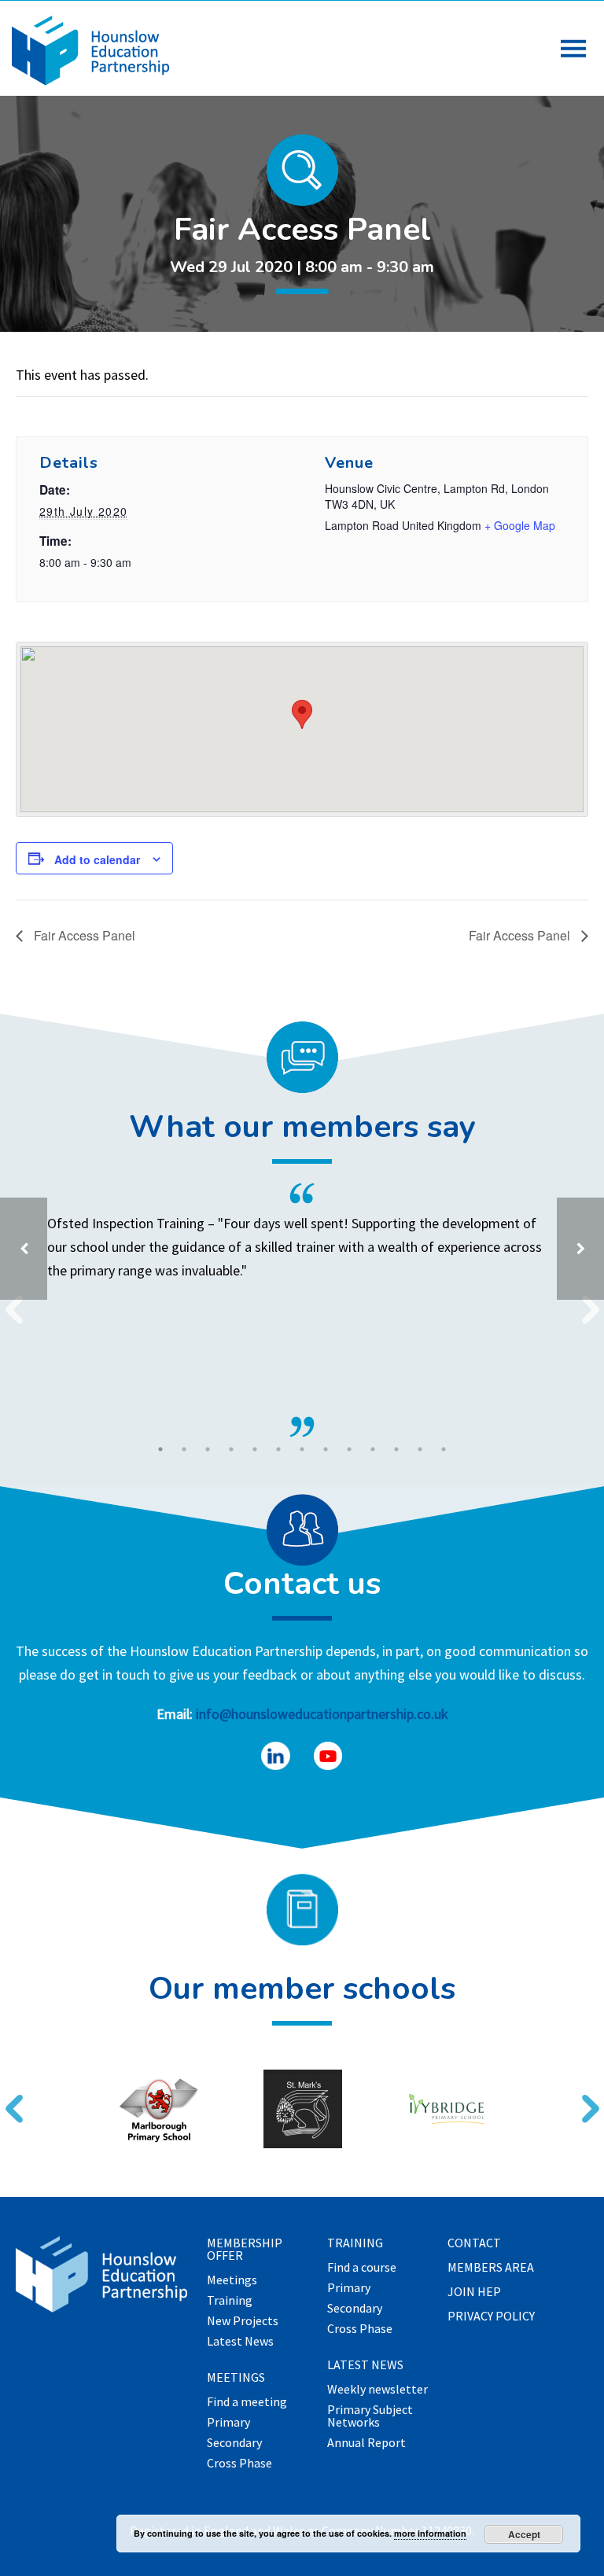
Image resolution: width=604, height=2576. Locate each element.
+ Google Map (520, 525)
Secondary (234, 2443)
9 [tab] (349, 1449)
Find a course (362, 2268)
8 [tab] (326, 1449)
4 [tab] (231, 1449)
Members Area (491, 2268)
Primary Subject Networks (370, 2416)
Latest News (240, 2342)
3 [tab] (208, 1449)
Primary (228, 2423)
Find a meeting (247, 2402)
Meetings (232, 2280)
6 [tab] (278, 1449)
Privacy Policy (491, 2317)
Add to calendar (97, 859)
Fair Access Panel (83, 935)
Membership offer (245, 2250)
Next (584, 2099)
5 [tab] (255, 1449)
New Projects (243, 2321)
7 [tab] (302, 1449)
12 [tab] (420, 1449)
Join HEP (474, 2292)
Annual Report (366, 2443)
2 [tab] (184, 1449)
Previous (8, 2099)
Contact (474, 2243)
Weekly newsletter (377, 2390)
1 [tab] (160, 1449)
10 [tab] (373, 1449)
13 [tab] (444, 1449)
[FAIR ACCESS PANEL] (580, 1249)
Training (230, 2301)
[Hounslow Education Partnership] (90, 81)
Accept (524, 2534)
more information (430, 2533)
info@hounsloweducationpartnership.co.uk (322, 1714)
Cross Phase (239, 2464)
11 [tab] (396, 1449)
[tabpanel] (302, 1310)
